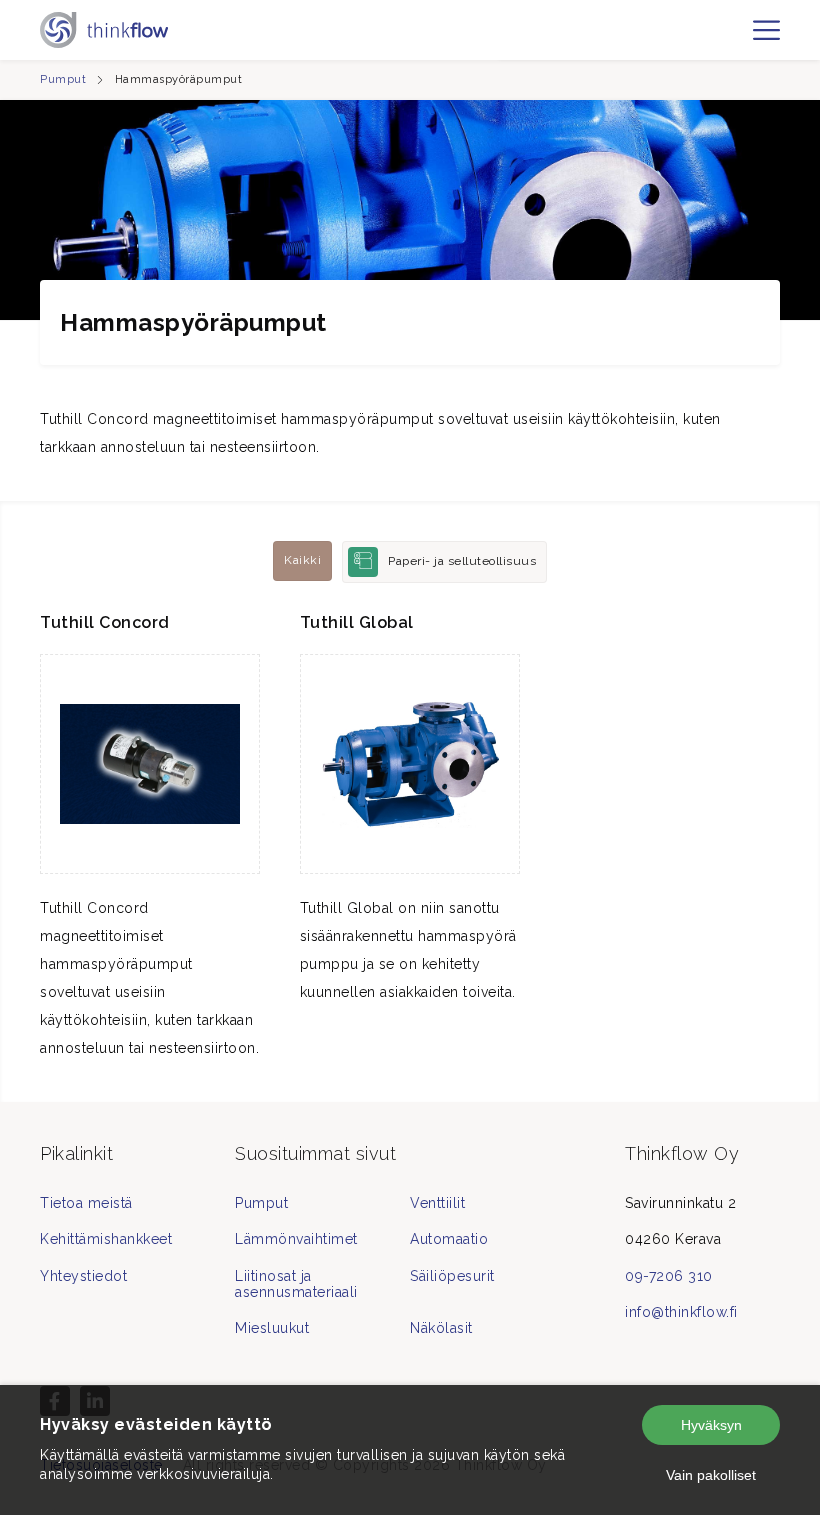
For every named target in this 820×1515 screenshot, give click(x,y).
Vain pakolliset (711, 1475)
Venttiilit (437, 1203)
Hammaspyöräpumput (179, 79)
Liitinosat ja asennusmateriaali (296, 1284)
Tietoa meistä (86, 1203)
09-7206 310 (669, 1276)
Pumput (63, 79)
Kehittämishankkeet (106, 1239)
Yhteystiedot (83, 1276)
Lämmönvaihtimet (296, 1239)
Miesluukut (272, 1328)
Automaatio (449, 1239)
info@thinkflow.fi (681, 1312)
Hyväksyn (711, 1425)
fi (737, 39)
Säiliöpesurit (452, 1276)
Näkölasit (441, 1328)
